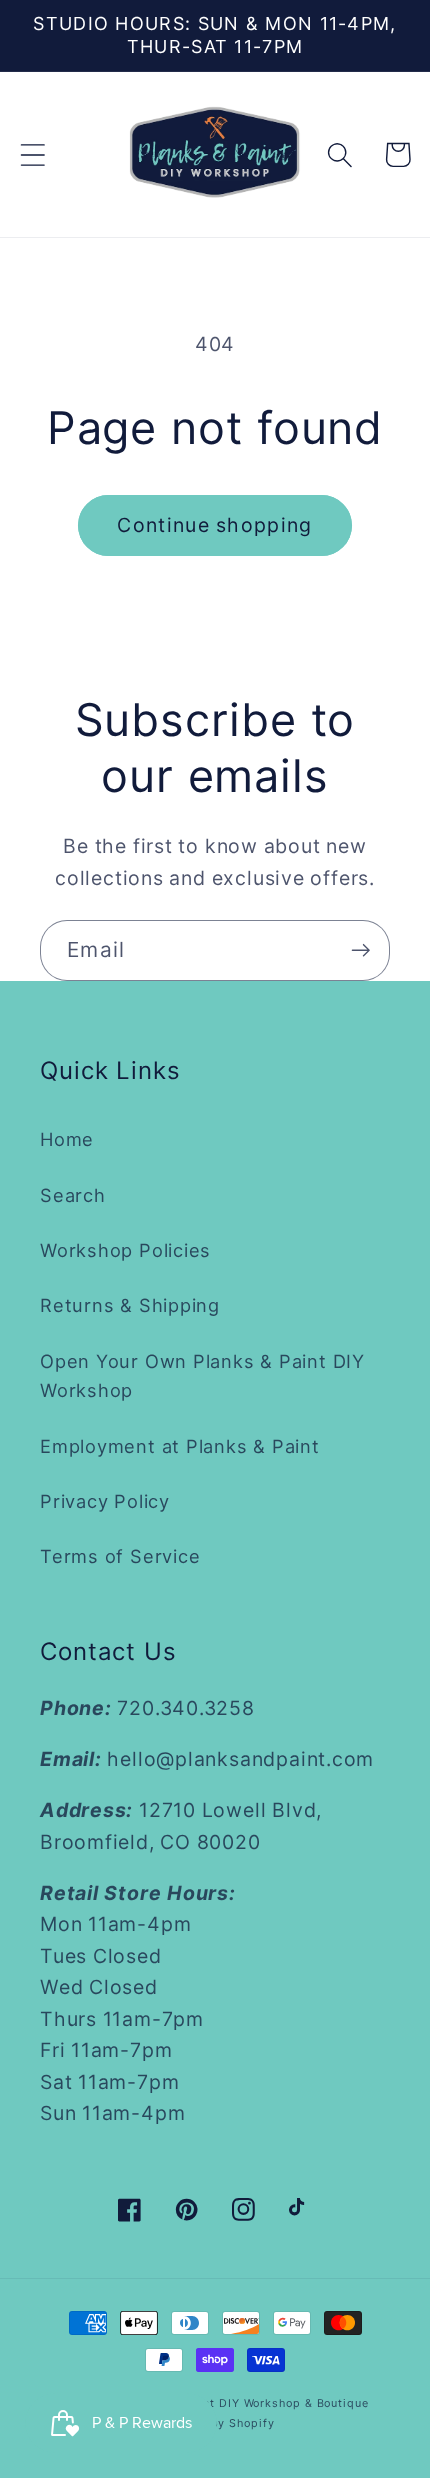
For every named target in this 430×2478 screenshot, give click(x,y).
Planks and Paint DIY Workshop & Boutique (241, 2403)
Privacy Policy (105, 1501)
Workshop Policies (125, 1250)
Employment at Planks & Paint (180, 1446)
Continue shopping (214, 525)
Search (73, 1195)
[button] (32, 154)
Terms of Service (120, 1556)
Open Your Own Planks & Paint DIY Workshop (202, 1375)
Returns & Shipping (130, 1305)
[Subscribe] (360, 950)
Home (67, 1139)
